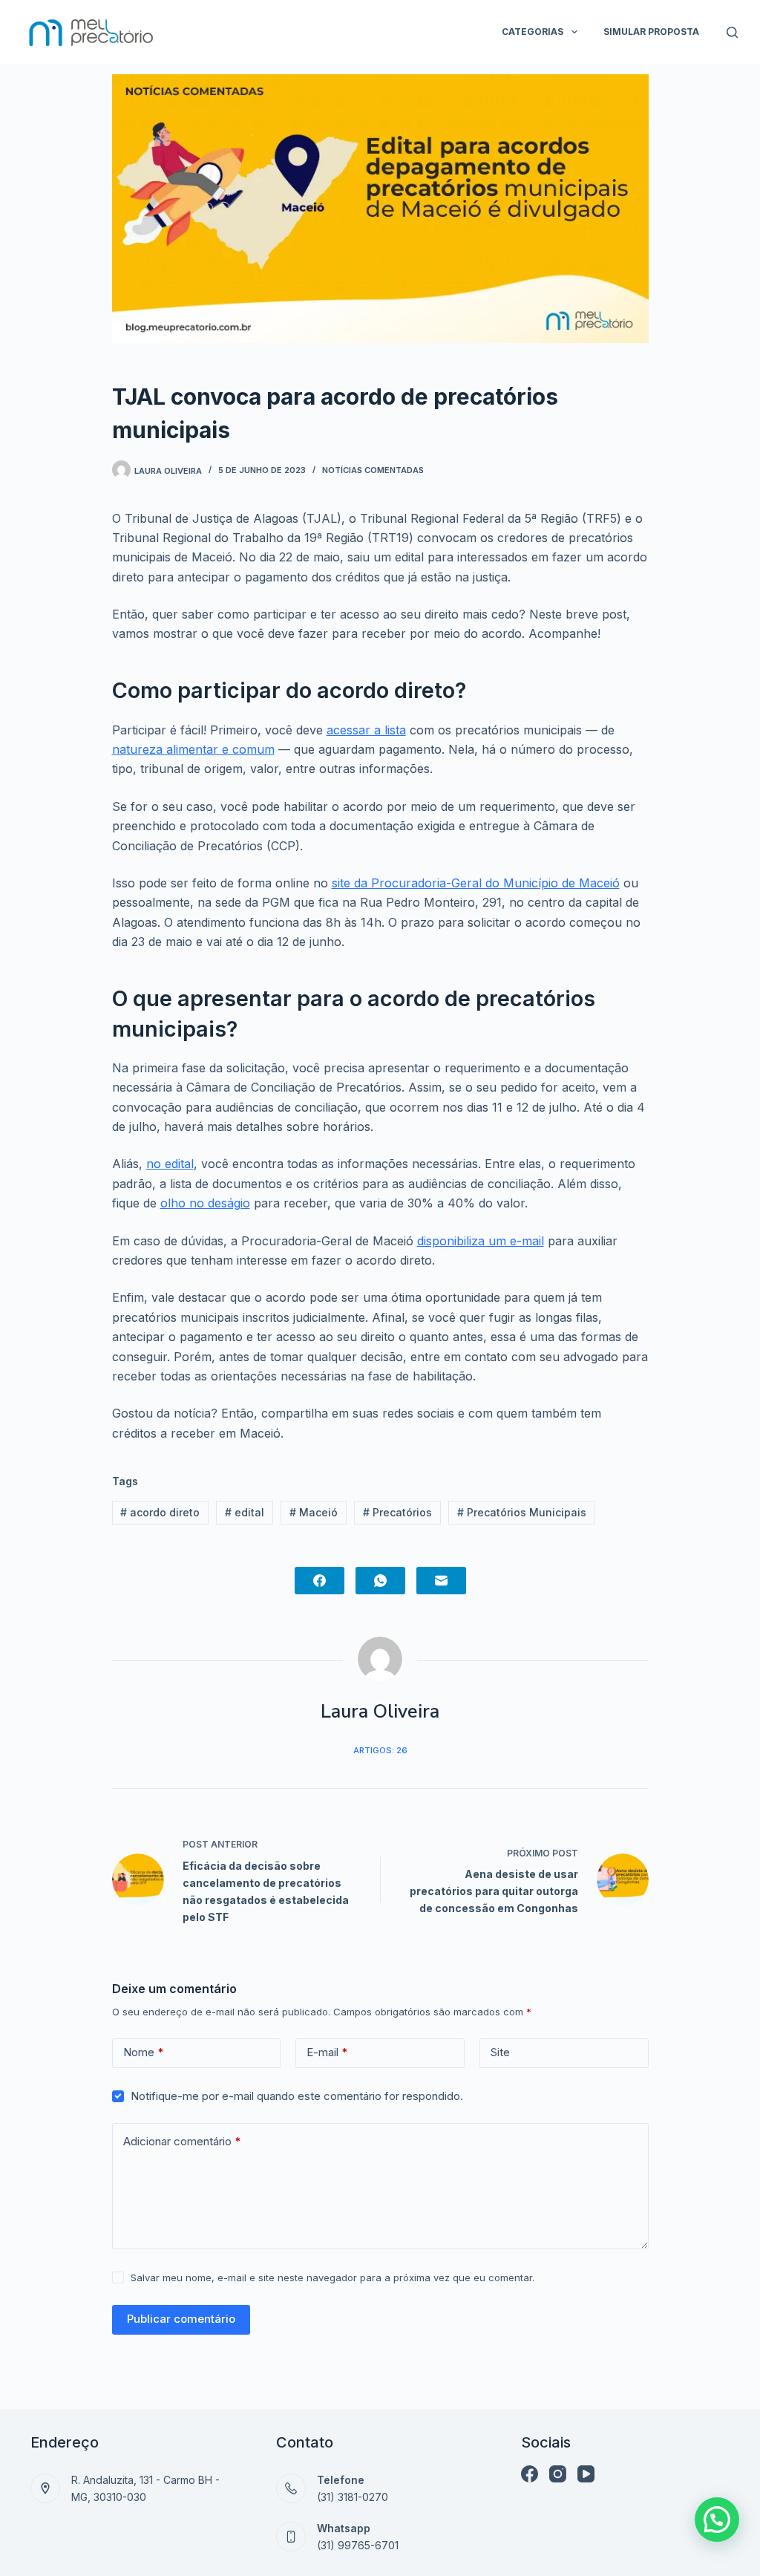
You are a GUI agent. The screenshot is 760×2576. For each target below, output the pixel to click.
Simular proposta (651, 32)
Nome (144, 2052)
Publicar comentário (181, 2319)
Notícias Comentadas (373, 470)
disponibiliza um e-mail (481, 1241)
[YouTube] (586, 2474)
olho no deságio (205, 1203)
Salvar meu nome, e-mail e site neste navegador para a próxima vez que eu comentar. (332, 2277)
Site (500, 2052)
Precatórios (397, 1512)
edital (245, 1512)
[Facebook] (320, 1581)
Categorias (533, 32)
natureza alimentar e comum (193, 749)
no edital (170, 1164)
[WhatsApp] (380, 1581)
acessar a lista (366, 730)
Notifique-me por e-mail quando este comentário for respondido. (297, 2096)
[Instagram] (558, 2474)
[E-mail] (441, 1581)
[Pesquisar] (732, 32)
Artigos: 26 (380, 1750)
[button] (717, 2520)
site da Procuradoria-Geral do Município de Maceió (476, 883)
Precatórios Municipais (522, 1512)
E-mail (327, 2052)
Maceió (314, 1512)
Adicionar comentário (182, 2141)
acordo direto (160, 1512)
